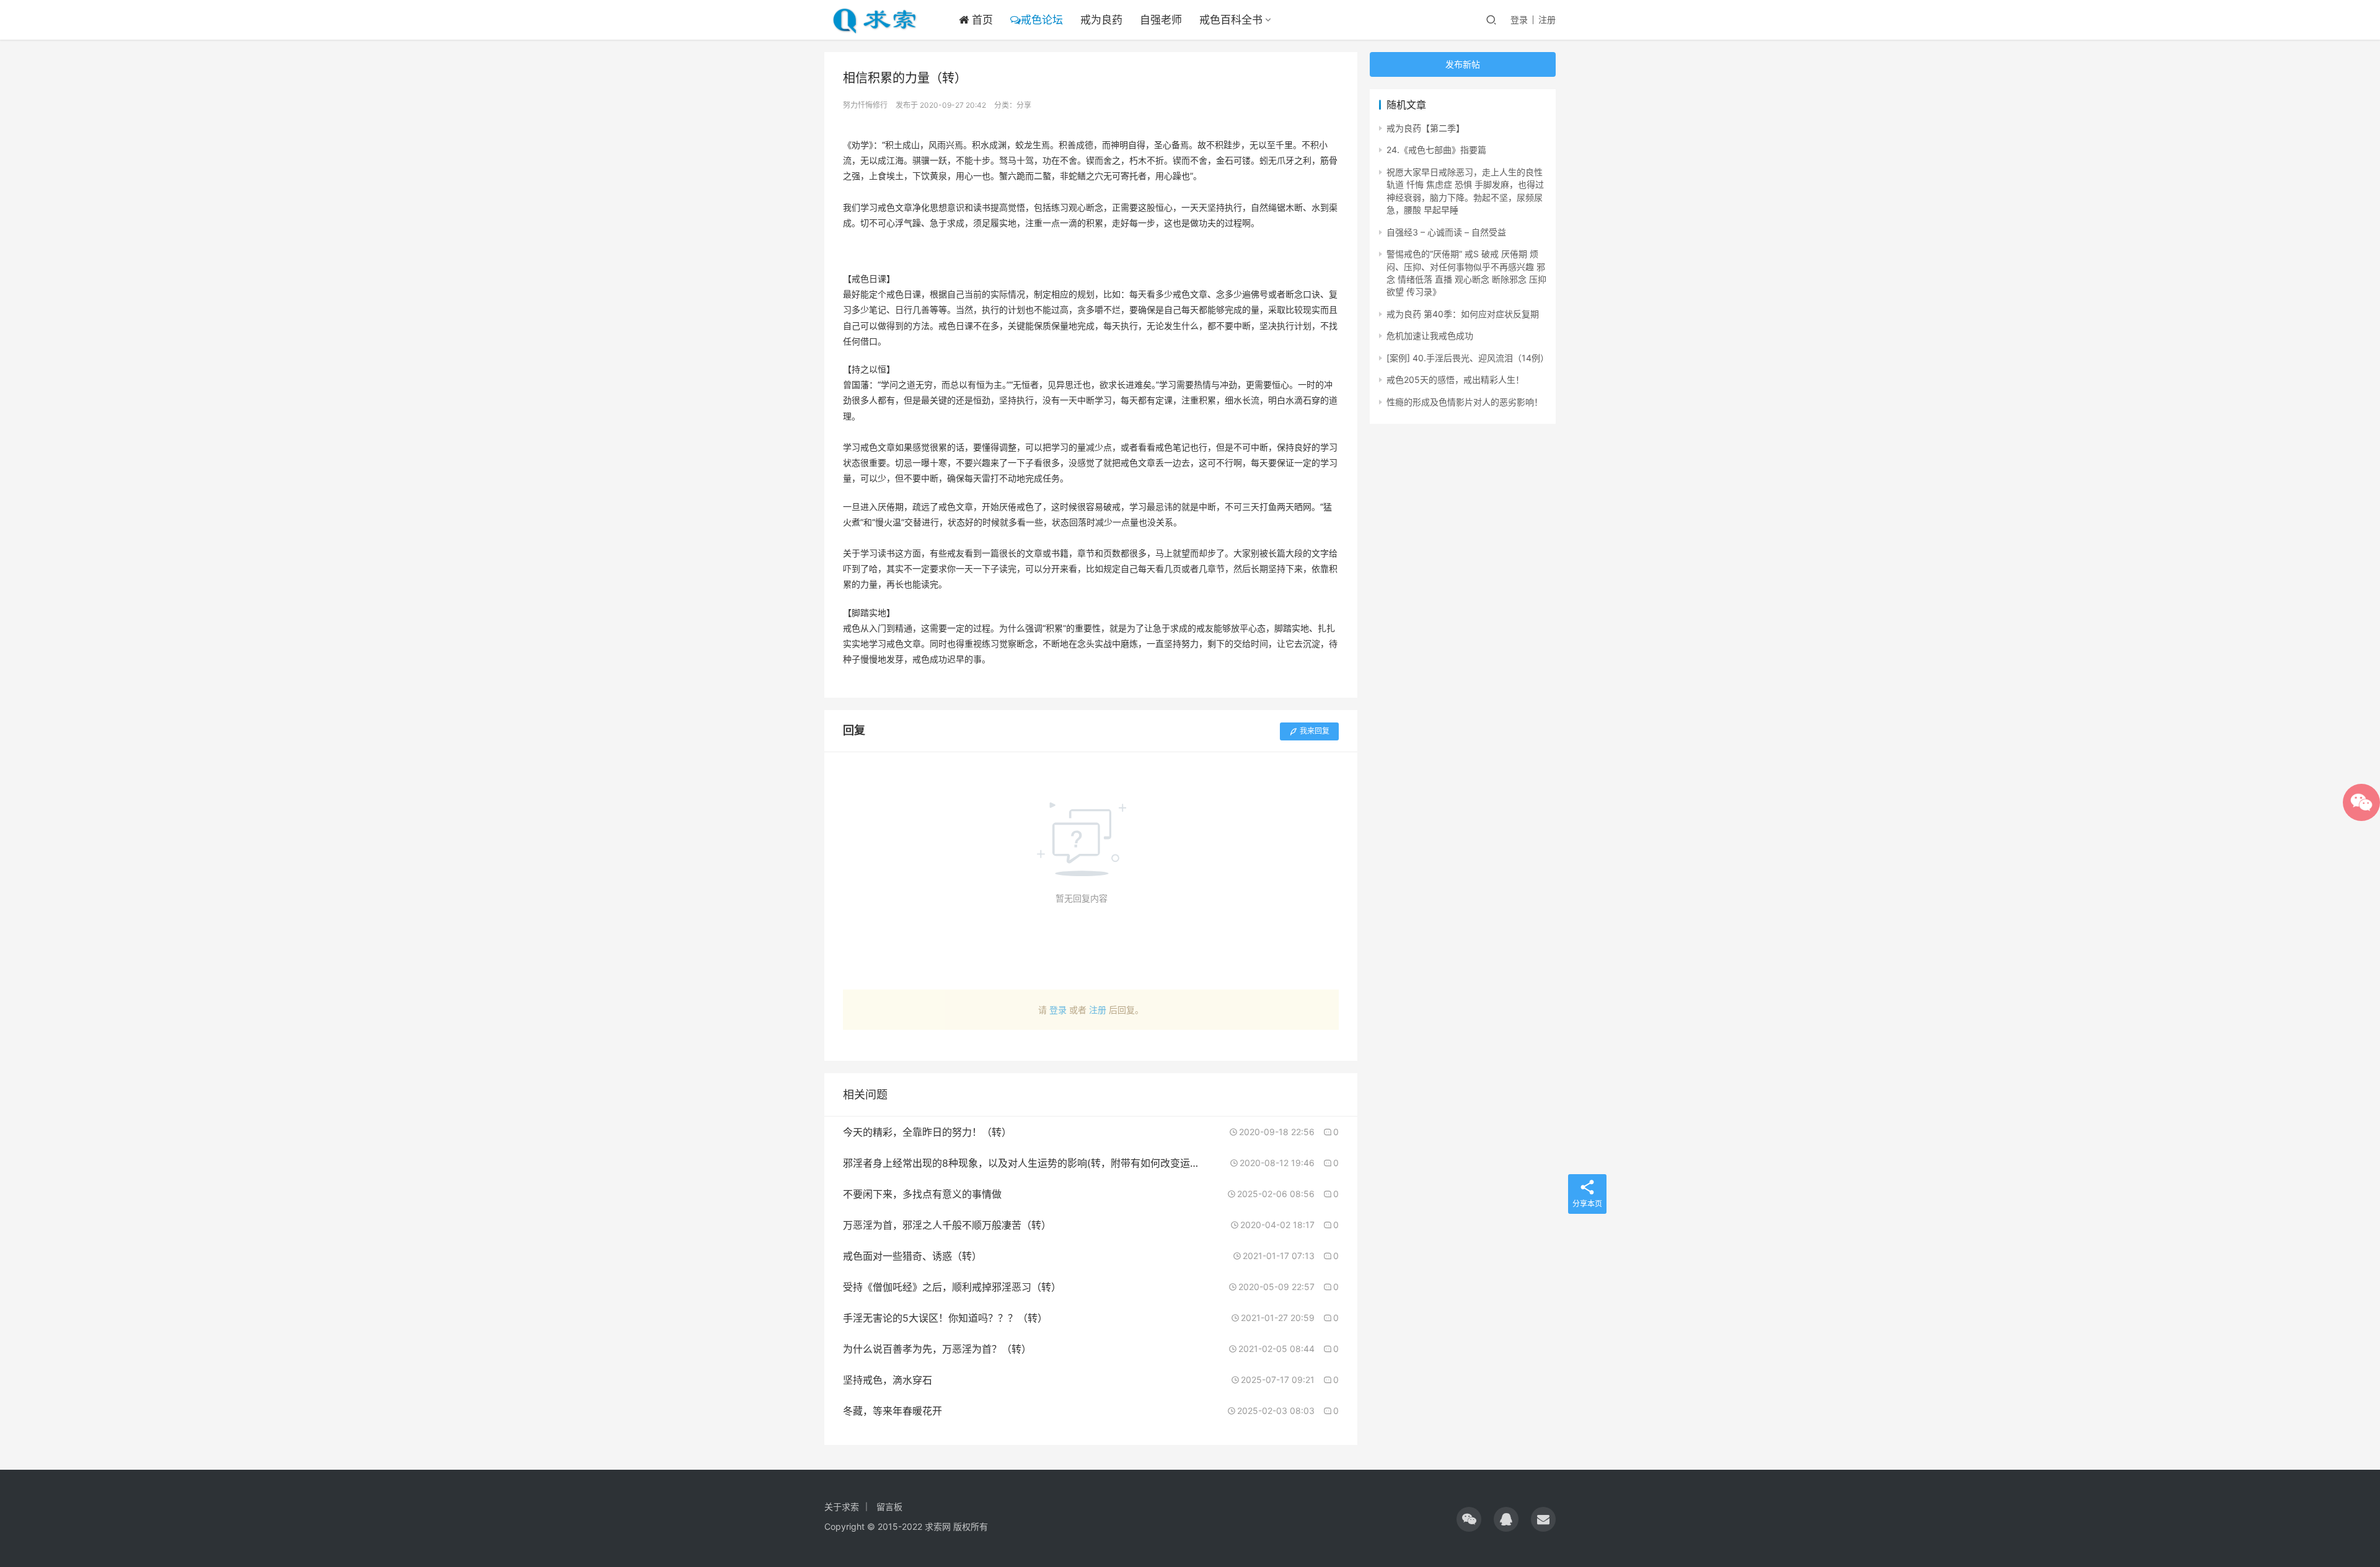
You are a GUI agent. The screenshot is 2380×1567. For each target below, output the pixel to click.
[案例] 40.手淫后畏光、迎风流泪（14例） (1468, 358)
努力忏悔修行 (865, 105)
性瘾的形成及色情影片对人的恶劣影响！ (1465, 402)
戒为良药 (1101, 20)
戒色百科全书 (1231, 20)
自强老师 (1161, 20)
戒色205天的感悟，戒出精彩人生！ (1455, 380)
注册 (1547, 20)
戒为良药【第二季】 (1426, 128)
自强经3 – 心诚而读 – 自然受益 (1446, 232)
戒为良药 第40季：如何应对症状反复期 (1463, 314)
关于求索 (842, 1507)
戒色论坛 (1042, 20)
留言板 (889, 1507)
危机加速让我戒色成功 (1430, 336)
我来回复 (1315, 731)
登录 (1519, 20)
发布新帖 (1463, 64)
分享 (1024, 105)
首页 (981, 20)
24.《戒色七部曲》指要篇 (1436, 150)
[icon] (1469, 1519)
